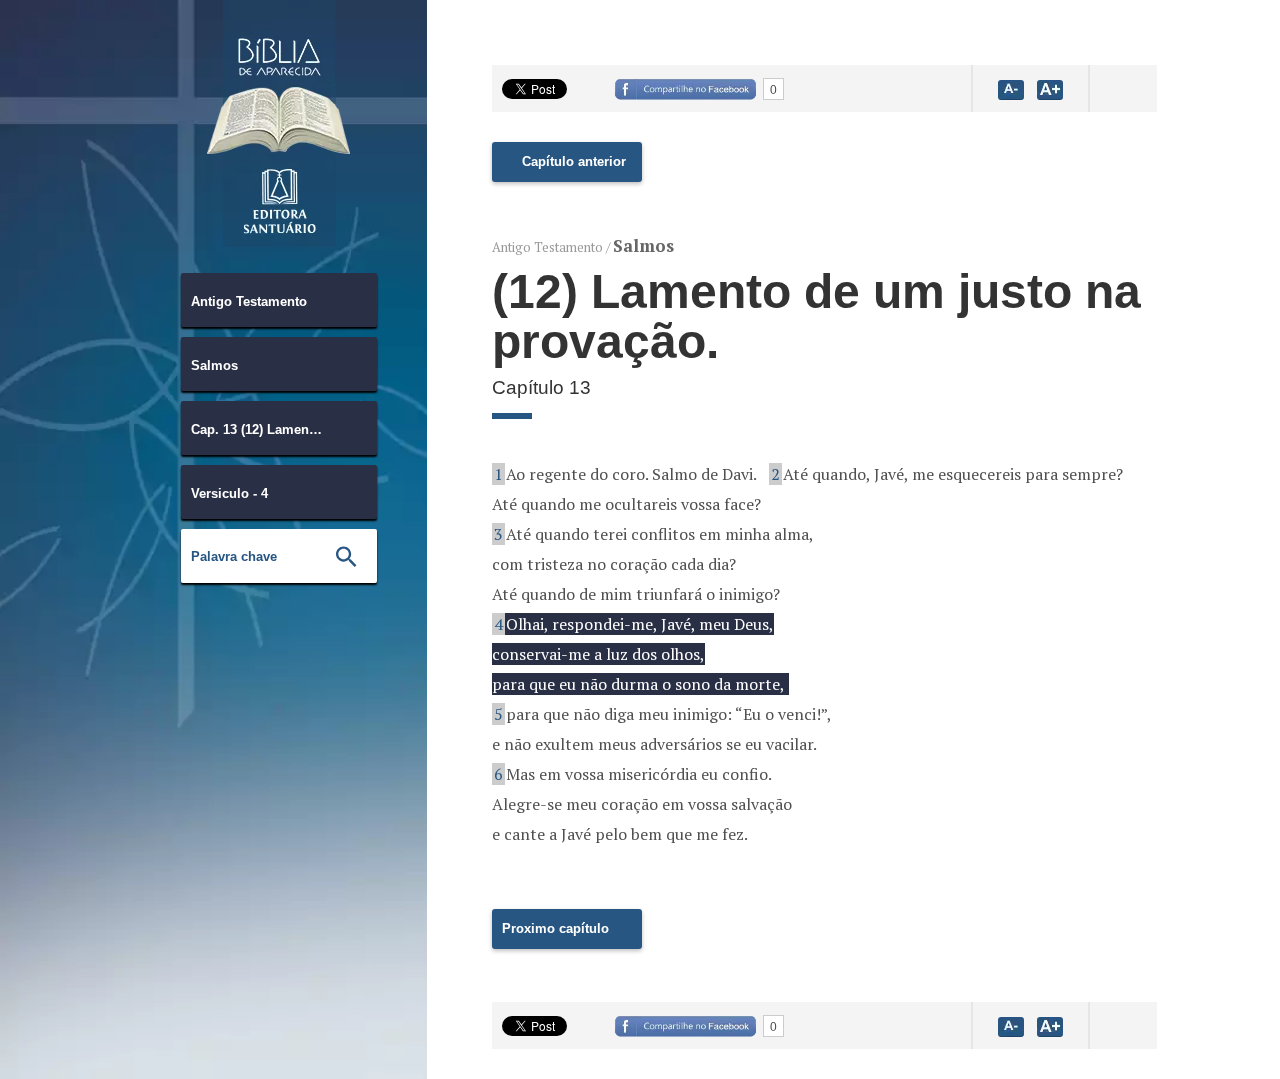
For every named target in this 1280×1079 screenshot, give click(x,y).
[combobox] (279, 300)
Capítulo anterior (574, 161)
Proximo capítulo (555, 928)
